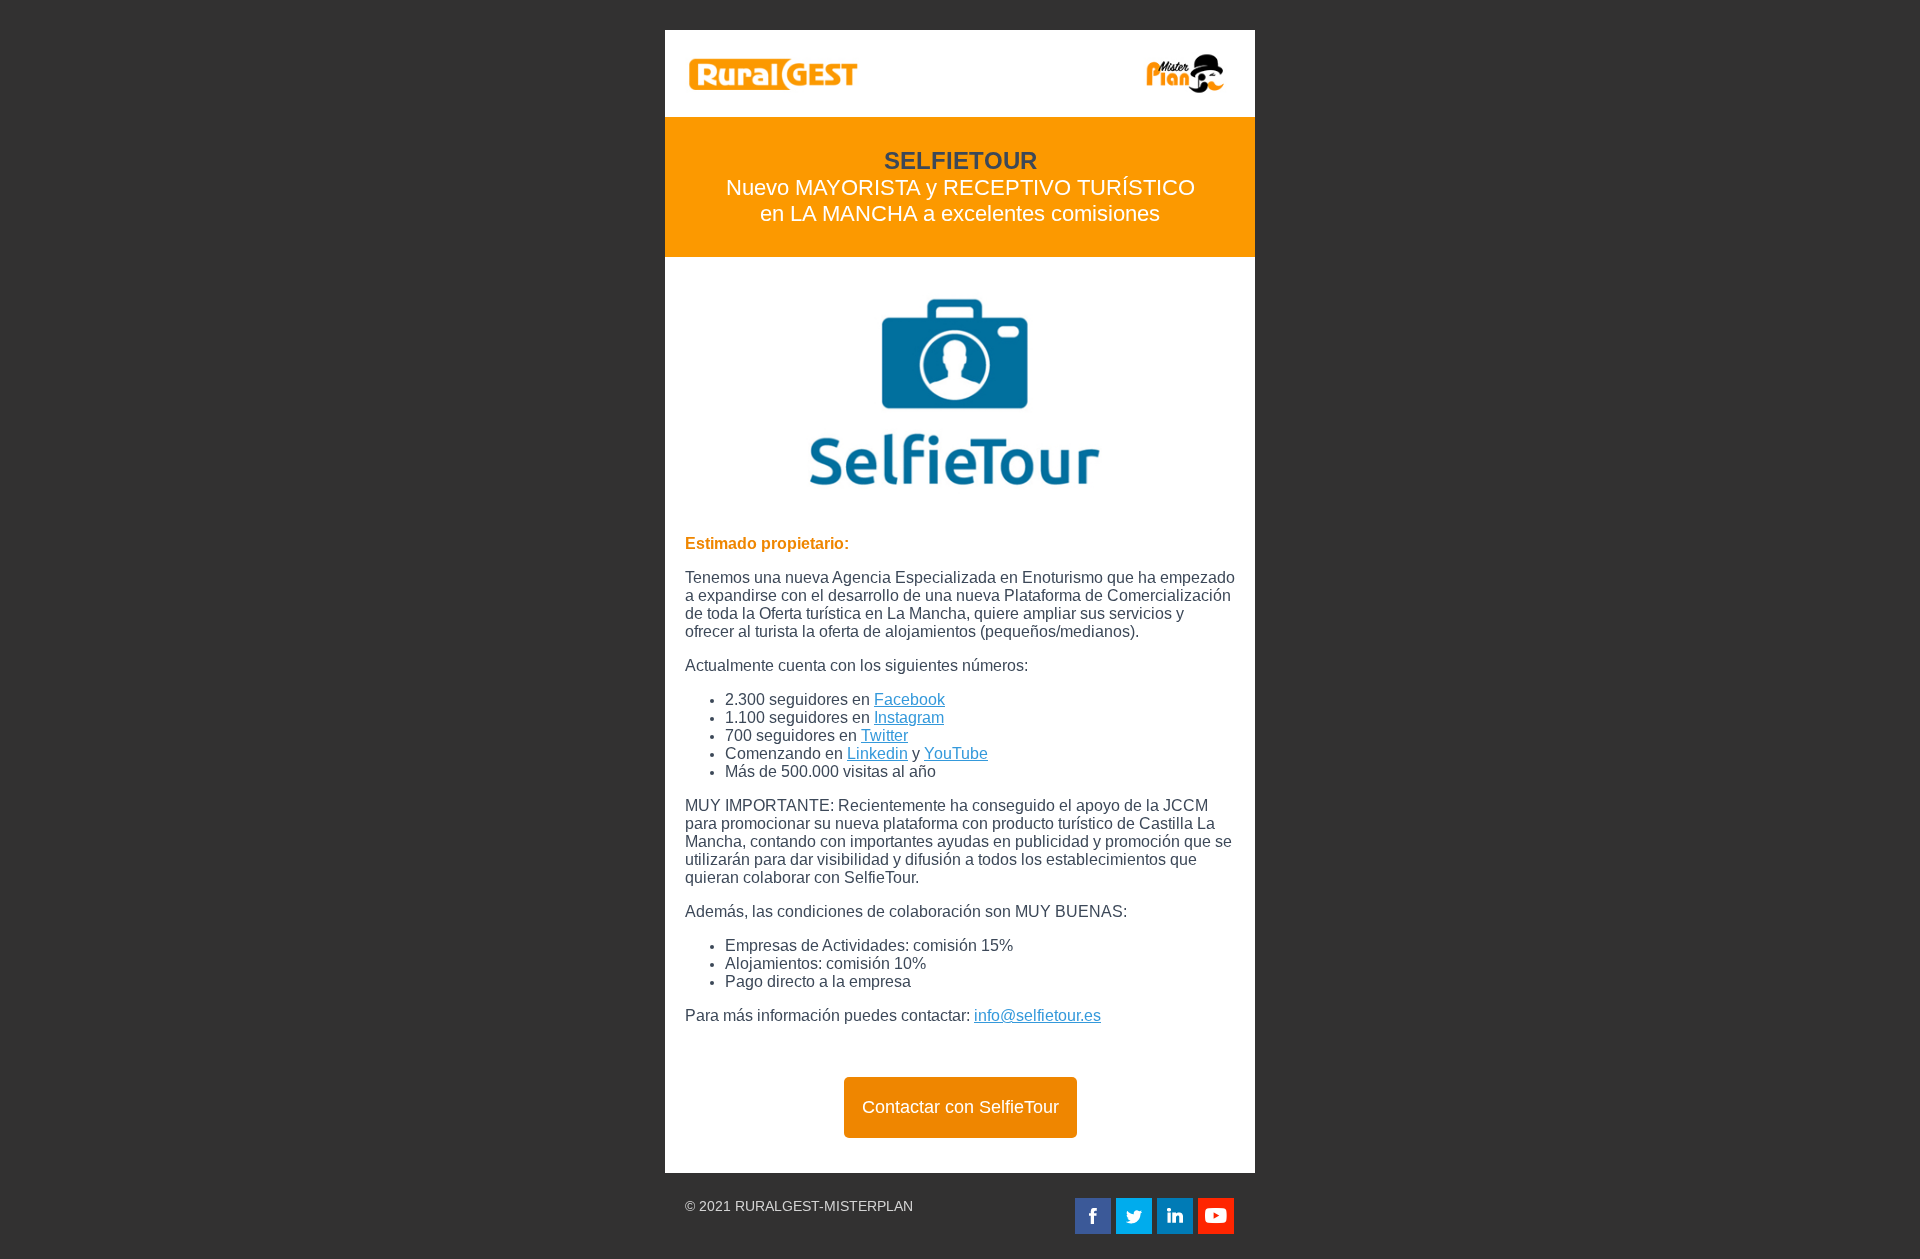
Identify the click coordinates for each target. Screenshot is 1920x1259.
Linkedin (877, 753)
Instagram (909, 717)
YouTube (956, 753)
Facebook (909, 699)
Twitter (884, 735)
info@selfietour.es (1037, 1015)
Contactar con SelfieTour (960, 1107)
